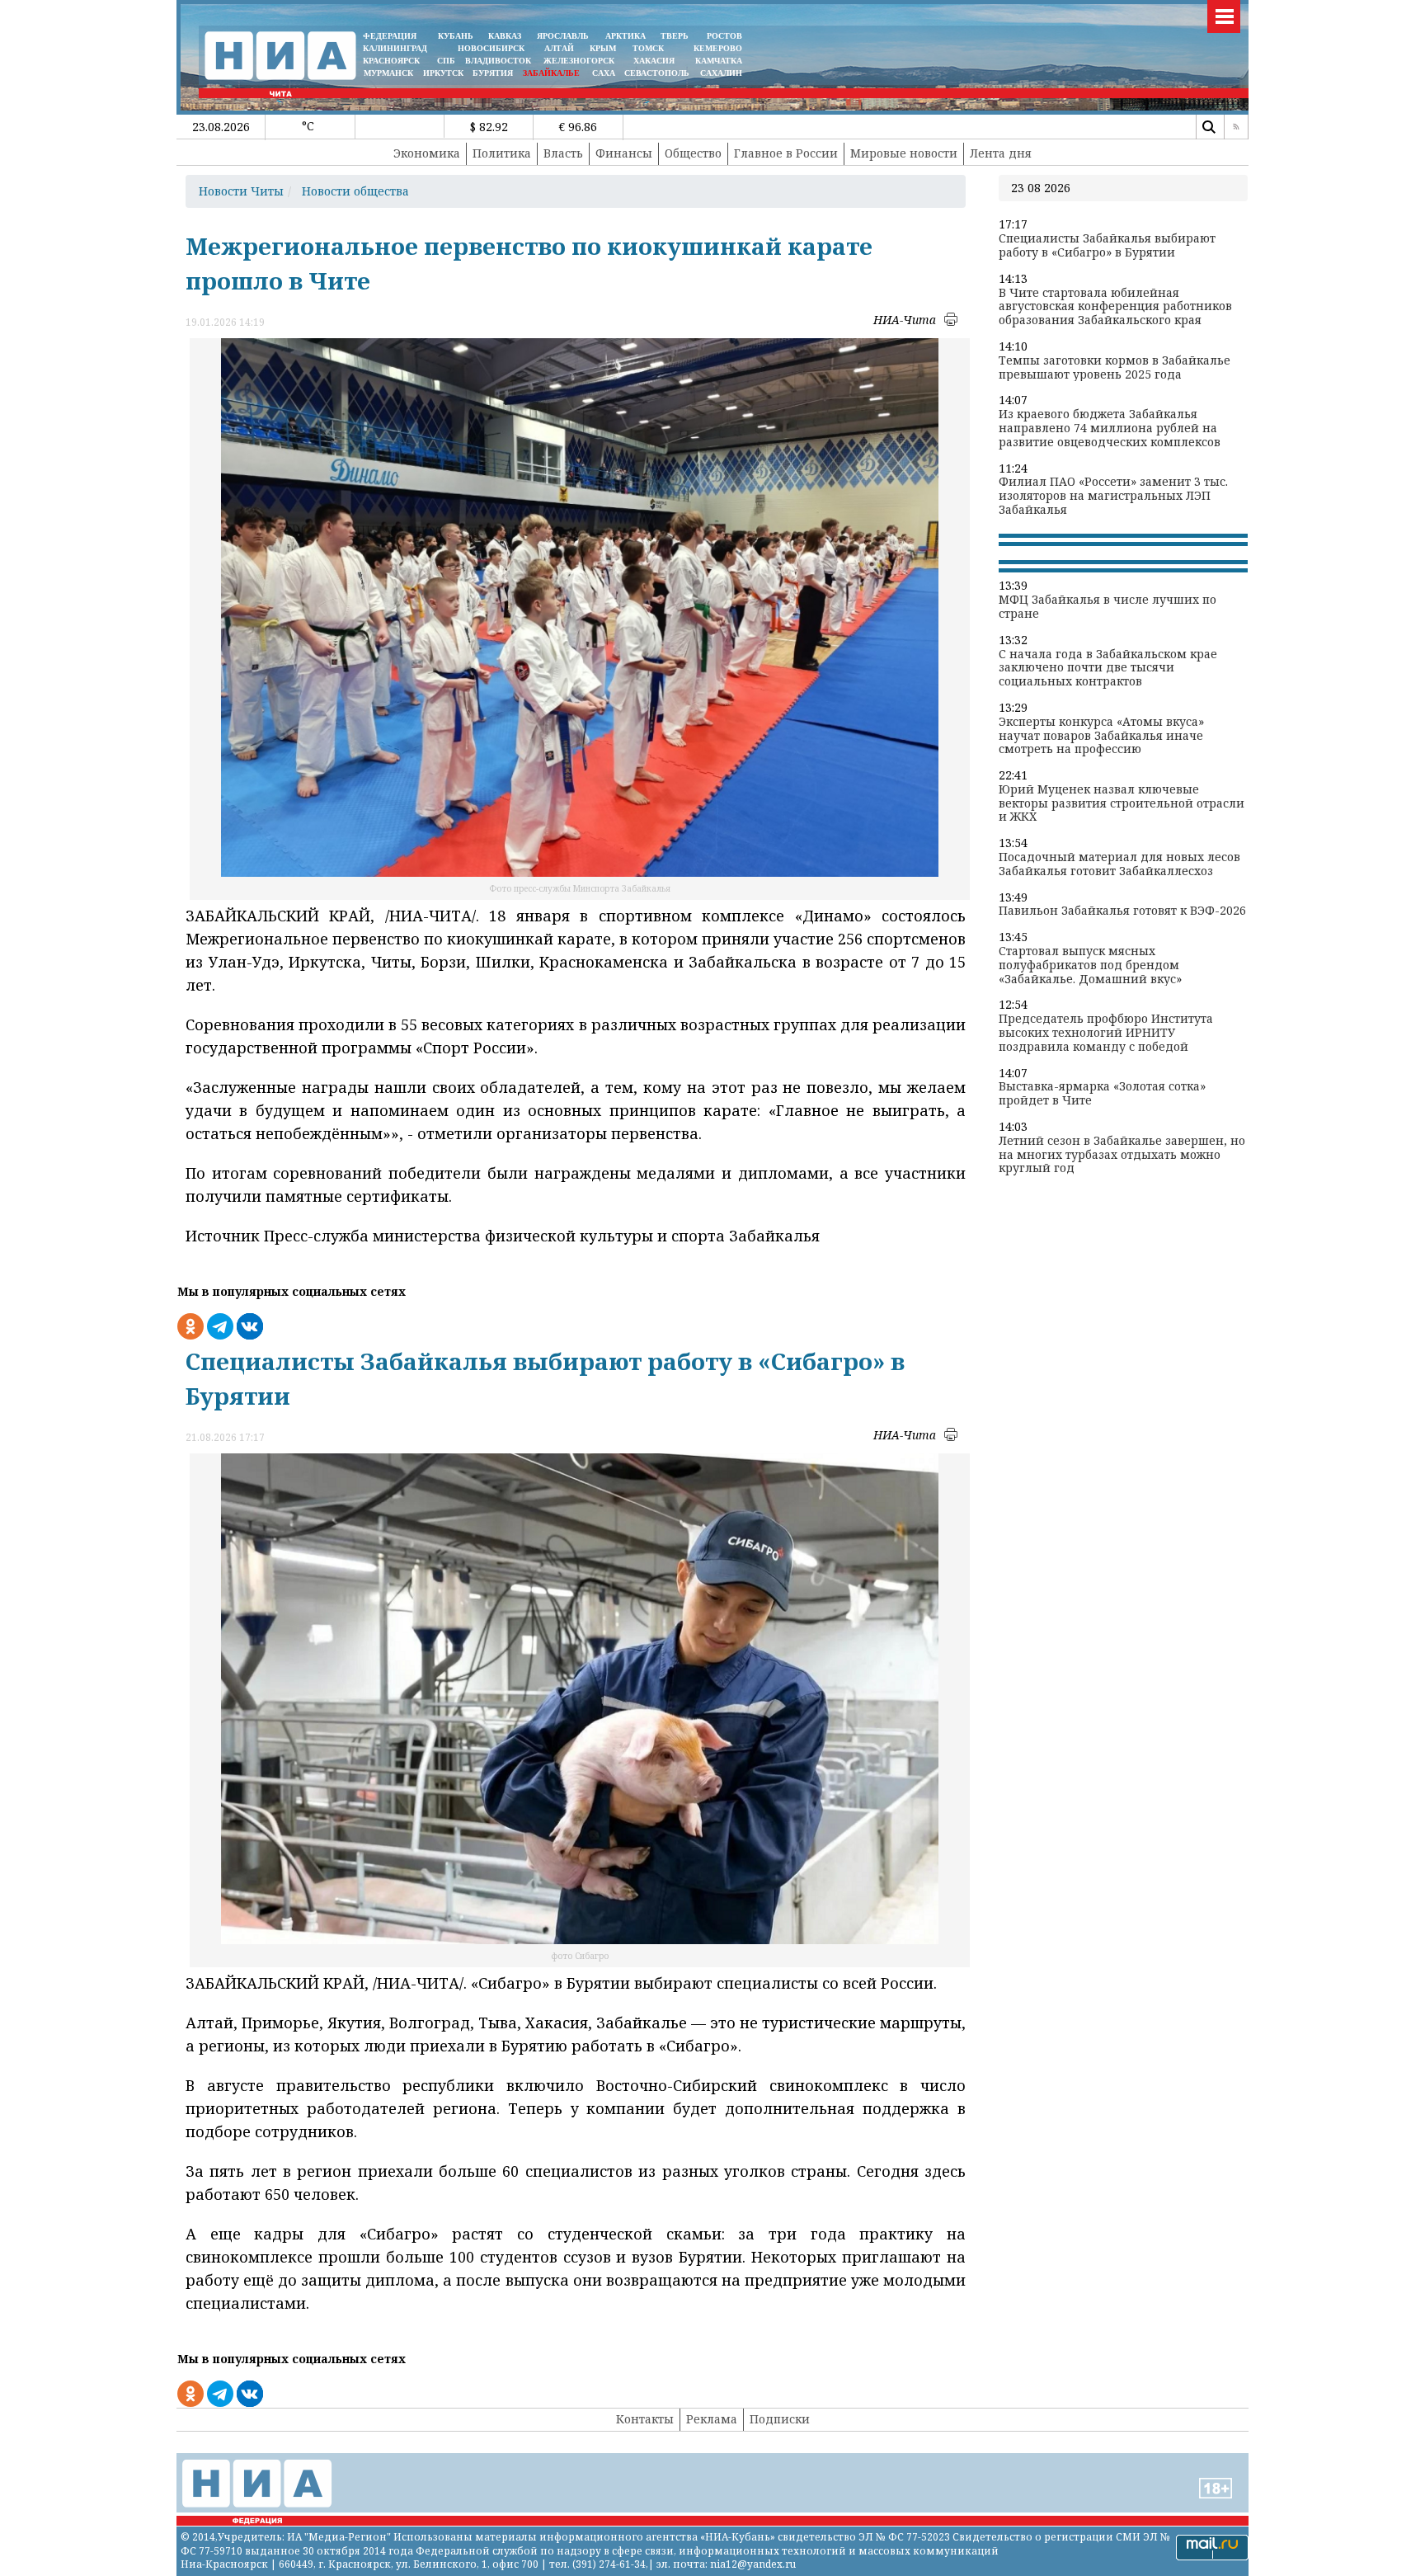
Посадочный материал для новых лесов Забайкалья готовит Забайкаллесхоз (1119, 864)
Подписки (780, 2419)
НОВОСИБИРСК (491, 48)
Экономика (427, 153)
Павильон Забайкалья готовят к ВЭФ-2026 (1122, 911)
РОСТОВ (724, 36)
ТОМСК (651, 48)
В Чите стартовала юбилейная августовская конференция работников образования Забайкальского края (1115, 307)
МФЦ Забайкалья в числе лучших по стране (1108, 607)
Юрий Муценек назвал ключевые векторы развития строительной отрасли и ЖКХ (1122, 803)
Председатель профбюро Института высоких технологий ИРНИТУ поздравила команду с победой (1106, 1033)
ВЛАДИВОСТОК (498, 61)
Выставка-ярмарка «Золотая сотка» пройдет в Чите (1102, 1094)
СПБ (446, 61)
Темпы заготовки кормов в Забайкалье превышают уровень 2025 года (1115, 368)
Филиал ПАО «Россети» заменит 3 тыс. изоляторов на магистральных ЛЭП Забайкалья (1113, 496)
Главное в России (786, 153)
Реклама (712, 2419)
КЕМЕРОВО (718, 48)
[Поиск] (1208, 127)
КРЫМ (603, 48)
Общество (693, 153)
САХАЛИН (721, 73)
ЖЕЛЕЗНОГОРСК (579, 61)
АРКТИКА (625, 36)
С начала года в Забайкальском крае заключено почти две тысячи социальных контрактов (1108, 668)
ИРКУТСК (443, 73)
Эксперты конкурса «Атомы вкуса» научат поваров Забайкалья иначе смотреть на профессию (1101, 736)
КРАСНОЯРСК (391, 61)
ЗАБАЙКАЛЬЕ (553, 73)
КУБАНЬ (456, 36)
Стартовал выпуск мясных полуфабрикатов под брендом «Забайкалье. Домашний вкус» (1090, 965)
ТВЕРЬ (675, 36)
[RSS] (1236, 127)
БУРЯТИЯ (493, 73)
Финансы (624, 153)
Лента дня (1001, 153)
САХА (604, 73)
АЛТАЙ (559, 48)
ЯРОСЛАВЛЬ (563, 36)
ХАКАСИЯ (653, 61)
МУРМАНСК (388, 73)
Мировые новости (904, 153)
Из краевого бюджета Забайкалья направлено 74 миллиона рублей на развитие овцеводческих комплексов (1110, 428)
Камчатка (717, 61)
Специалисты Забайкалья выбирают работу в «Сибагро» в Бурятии (1107, 246)
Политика (502, 153)
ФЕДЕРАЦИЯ (390, 36)
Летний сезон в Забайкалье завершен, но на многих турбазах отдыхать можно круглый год (1122, 1155)
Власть (563, 153)
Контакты (645, 2419)
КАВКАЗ (505, 36)
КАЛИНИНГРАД (395, 48)
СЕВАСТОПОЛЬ (657, 73)
